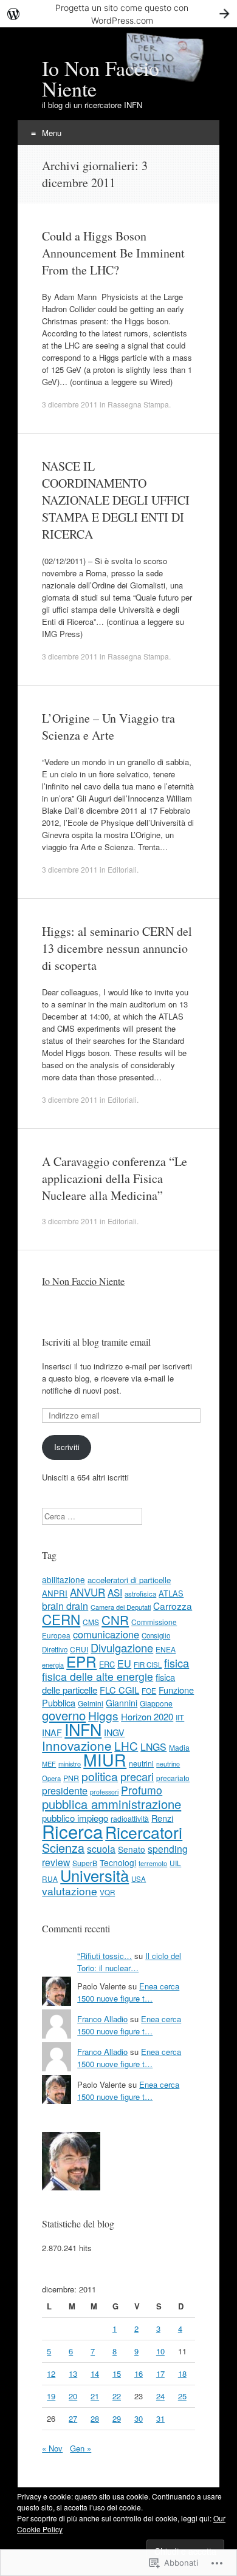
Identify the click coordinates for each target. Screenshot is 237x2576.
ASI (115, 1592)
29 (117, 2418)
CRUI (79, 1649)
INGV (114, 1733)
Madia (179, 1747)
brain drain (65, 1606)
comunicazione (106, 1634)
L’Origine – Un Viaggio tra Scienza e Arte (108, 727)
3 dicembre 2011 (70, 404)
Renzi (162, 1818)
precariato (173, 1778)
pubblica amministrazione (112, 1804)
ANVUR (88, 1592)
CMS (91, 1622)
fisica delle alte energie (98, 1676)
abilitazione (64, 1579)
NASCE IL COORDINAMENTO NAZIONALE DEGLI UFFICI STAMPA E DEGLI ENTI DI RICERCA (116, 500)
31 (160, 2418)
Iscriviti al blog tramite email (96, 1342)
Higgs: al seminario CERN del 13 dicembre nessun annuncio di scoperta (117, 948)
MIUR (105, 1760)
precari (137, 1776)
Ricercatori (144, 1832)
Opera (51, 1778)
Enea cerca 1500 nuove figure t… (128, 1992)
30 (139, 2418)
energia (53, 1665)
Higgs (103, 1715)
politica (100, 1776)
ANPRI (55, 1593)
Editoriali (122, 869)
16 (139, 2373)
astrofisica (140, 1593)
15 (117, 2373)
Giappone (156, 1703)
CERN (61, 1619)
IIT (180, 1717)
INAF (52, 1732)
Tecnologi (118, 1862)
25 (182, 2396)
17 (160, 2373)
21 (95, 2396)
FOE (149, 1690)
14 (95, 2373)
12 (51, 2373)
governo (64, 1715)
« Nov (52, 2448)
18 (182, 2373)
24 (160, 2396)
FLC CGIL (119, 1690)
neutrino (168, 1764)
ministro (70, 1763)
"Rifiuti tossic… (105, 1956)
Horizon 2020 (147, 1716)
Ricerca (72, 1831)
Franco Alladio (102, 2019)
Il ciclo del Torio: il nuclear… (129, 1962)
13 (73, 2373)
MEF (49, 1763)
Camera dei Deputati (121, 1607)
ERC (107, 1664)
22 (117, 2396)
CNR (115, 1620)
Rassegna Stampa (138, 404)
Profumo (142, 1790)
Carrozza (173, 1606)
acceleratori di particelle (129, 1580)
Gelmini (91, 1703)
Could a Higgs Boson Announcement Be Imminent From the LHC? (113, 253)
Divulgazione (122, 1647)
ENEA (166, 1649)
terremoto (153, 1863)
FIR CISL (148, 1665)
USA (139, 1879)
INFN (83, 1729)
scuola (101, 1849)
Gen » (81, 2448)
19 (51, 2396)
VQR (107, 1892)
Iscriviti (67, 1447)
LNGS (153, 1747)
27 (73, 2418)
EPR (81, 1661)
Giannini (122, 1703)
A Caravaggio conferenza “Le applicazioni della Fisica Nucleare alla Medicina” (115, 1178)
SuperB (85, 1863)
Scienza (63, 1848)
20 (73, 2396)
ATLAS (171, 1593)
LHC (126, 1746)
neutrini (141, 1763)
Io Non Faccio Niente (83, 1281)
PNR (71, 1778)
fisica (177, 1663)
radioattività (130, 1818)
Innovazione (77, 1745)
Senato (132, 1849)
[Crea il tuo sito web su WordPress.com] (118, 14)
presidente (65, 1790)
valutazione (70, 1891)
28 (95, 2418)
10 (160, 2351)
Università (94, 1875)
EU (124, 1663)
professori (104, 1792)
